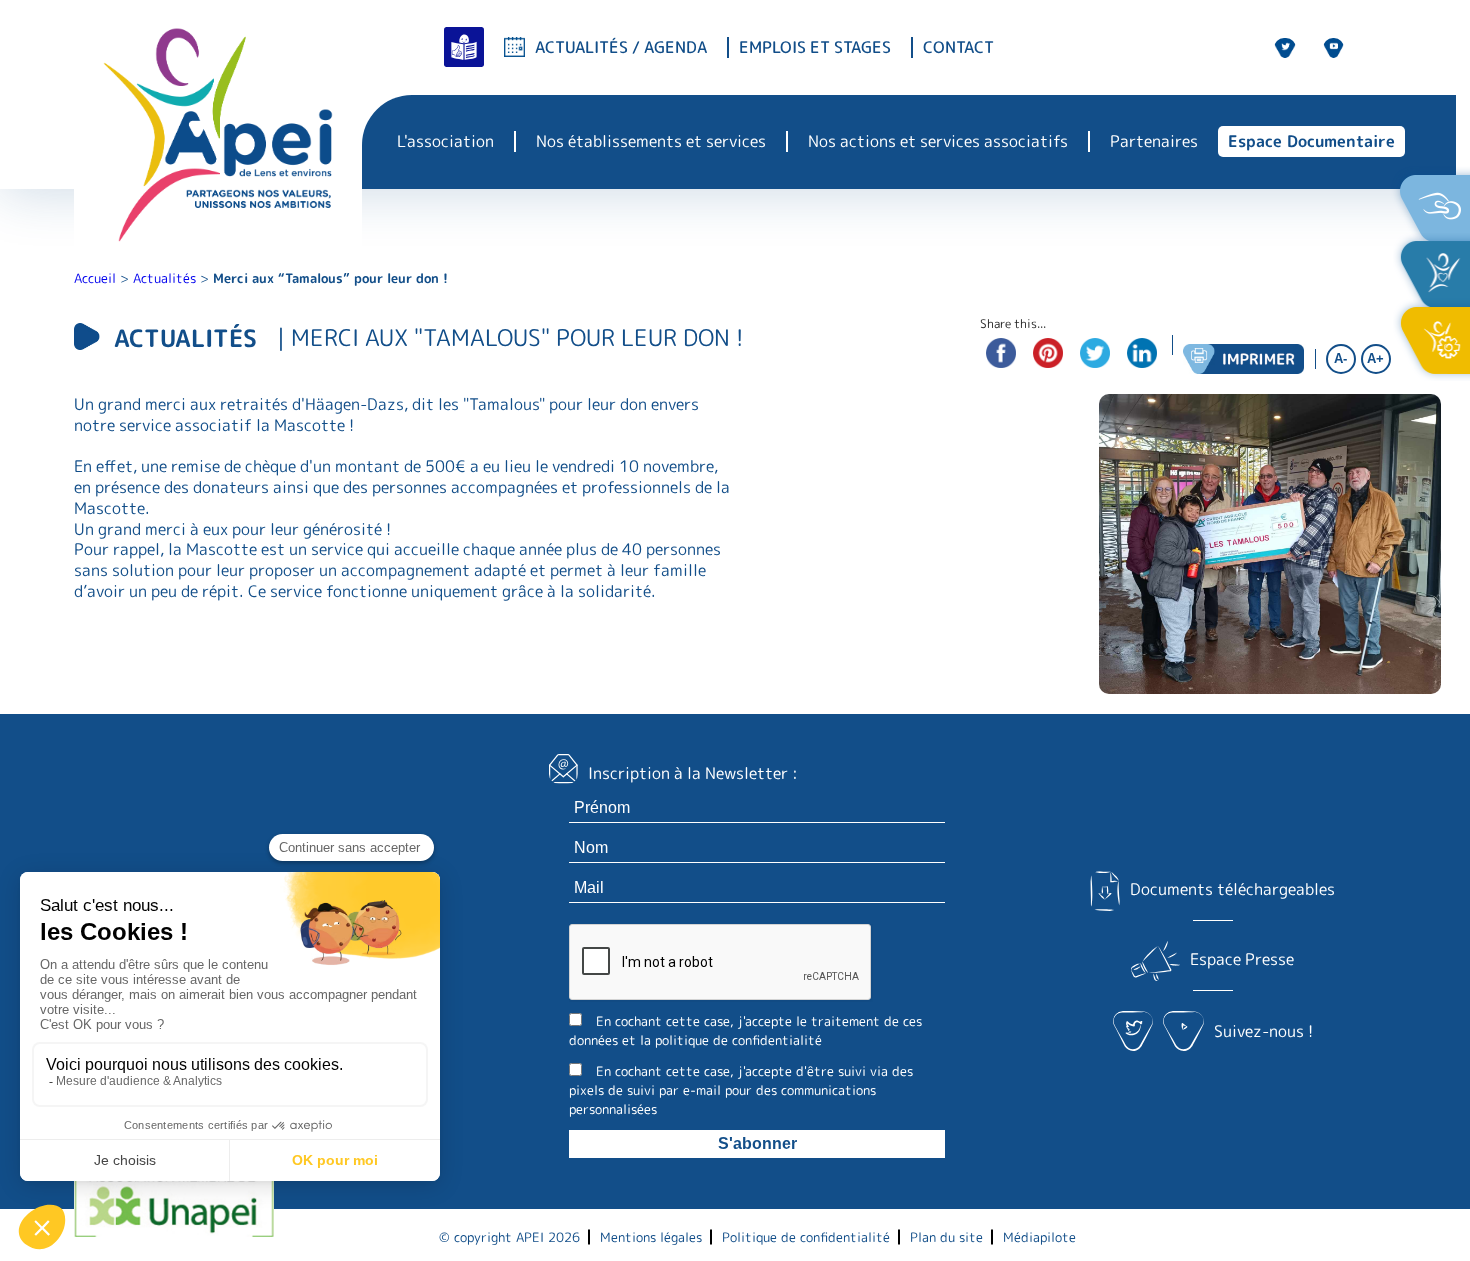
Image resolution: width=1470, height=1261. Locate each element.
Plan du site (946, 1237)
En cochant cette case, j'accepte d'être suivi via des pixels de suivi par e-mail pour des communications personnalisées (741, 1090)
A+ (1375, 358)
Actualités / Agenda (621, 47)
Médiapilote (1039, 1237)
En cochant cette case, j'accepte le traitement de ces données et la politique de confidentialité (745, 1030)
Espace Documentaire (1311, 141)
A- (1340, 358)
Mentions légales (651, 1237)
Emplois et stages (815, 47)
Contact (958, 47)
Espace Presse (1242, 960)
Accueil (95, 278)
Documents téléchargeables (1232, 890)
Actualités (164, 278)
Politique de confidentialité (806, 1237)
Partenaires (1154, 141)
